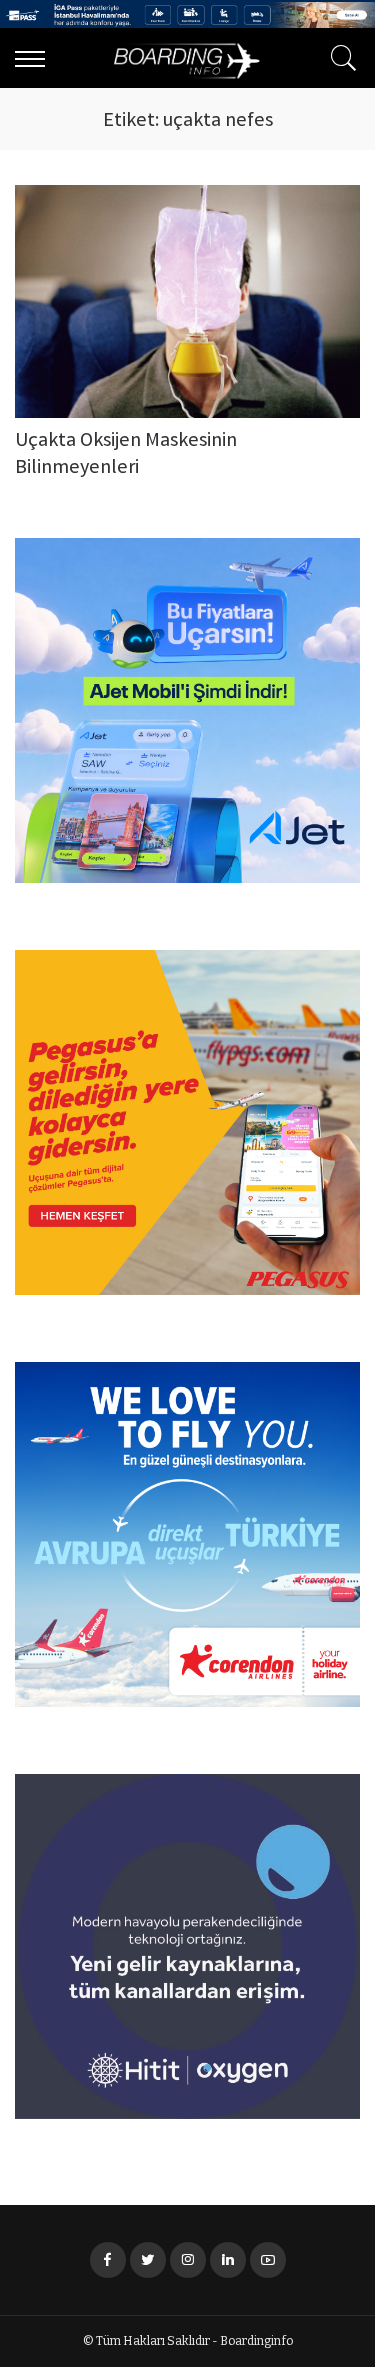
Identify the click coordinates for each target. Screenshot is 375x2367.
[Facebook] (108, 2260)
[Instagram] (188, 2260)
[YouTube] (268, 2260)
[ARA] (339, 58)
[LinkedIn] (228, 2260)
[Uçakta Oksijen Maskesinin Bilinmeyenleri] (187, 301)
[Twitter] (148, 2260)
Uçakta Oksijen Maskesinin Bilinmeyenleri (126, 455)
